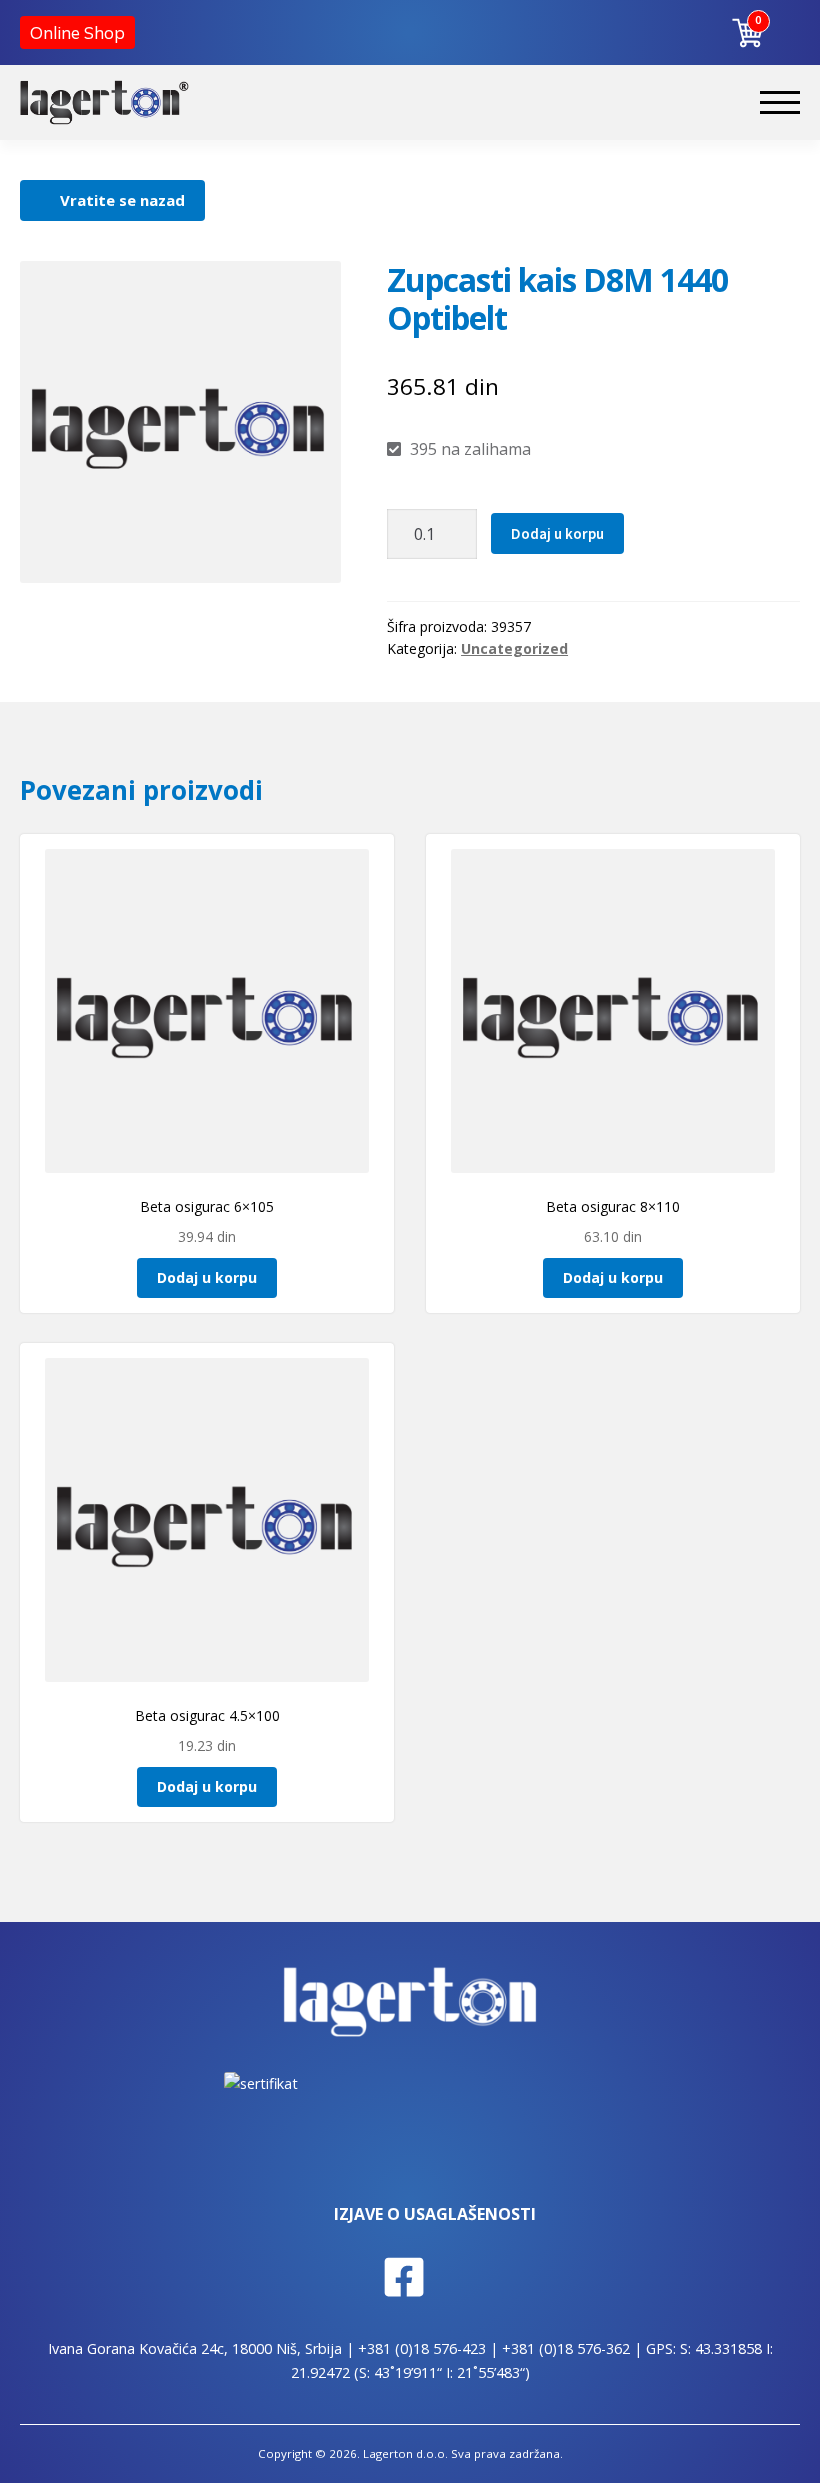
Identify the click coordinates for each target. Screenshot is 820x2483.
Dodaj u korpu (557, 533)
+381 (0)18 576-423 (422, 2348)
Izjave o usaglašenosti (435, 2214)
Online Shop (77, 32)
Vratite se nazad (122, 200)
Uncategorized (514, 648)
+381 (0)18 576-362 (566, 2348)
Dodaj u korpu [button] (207, 1277)
